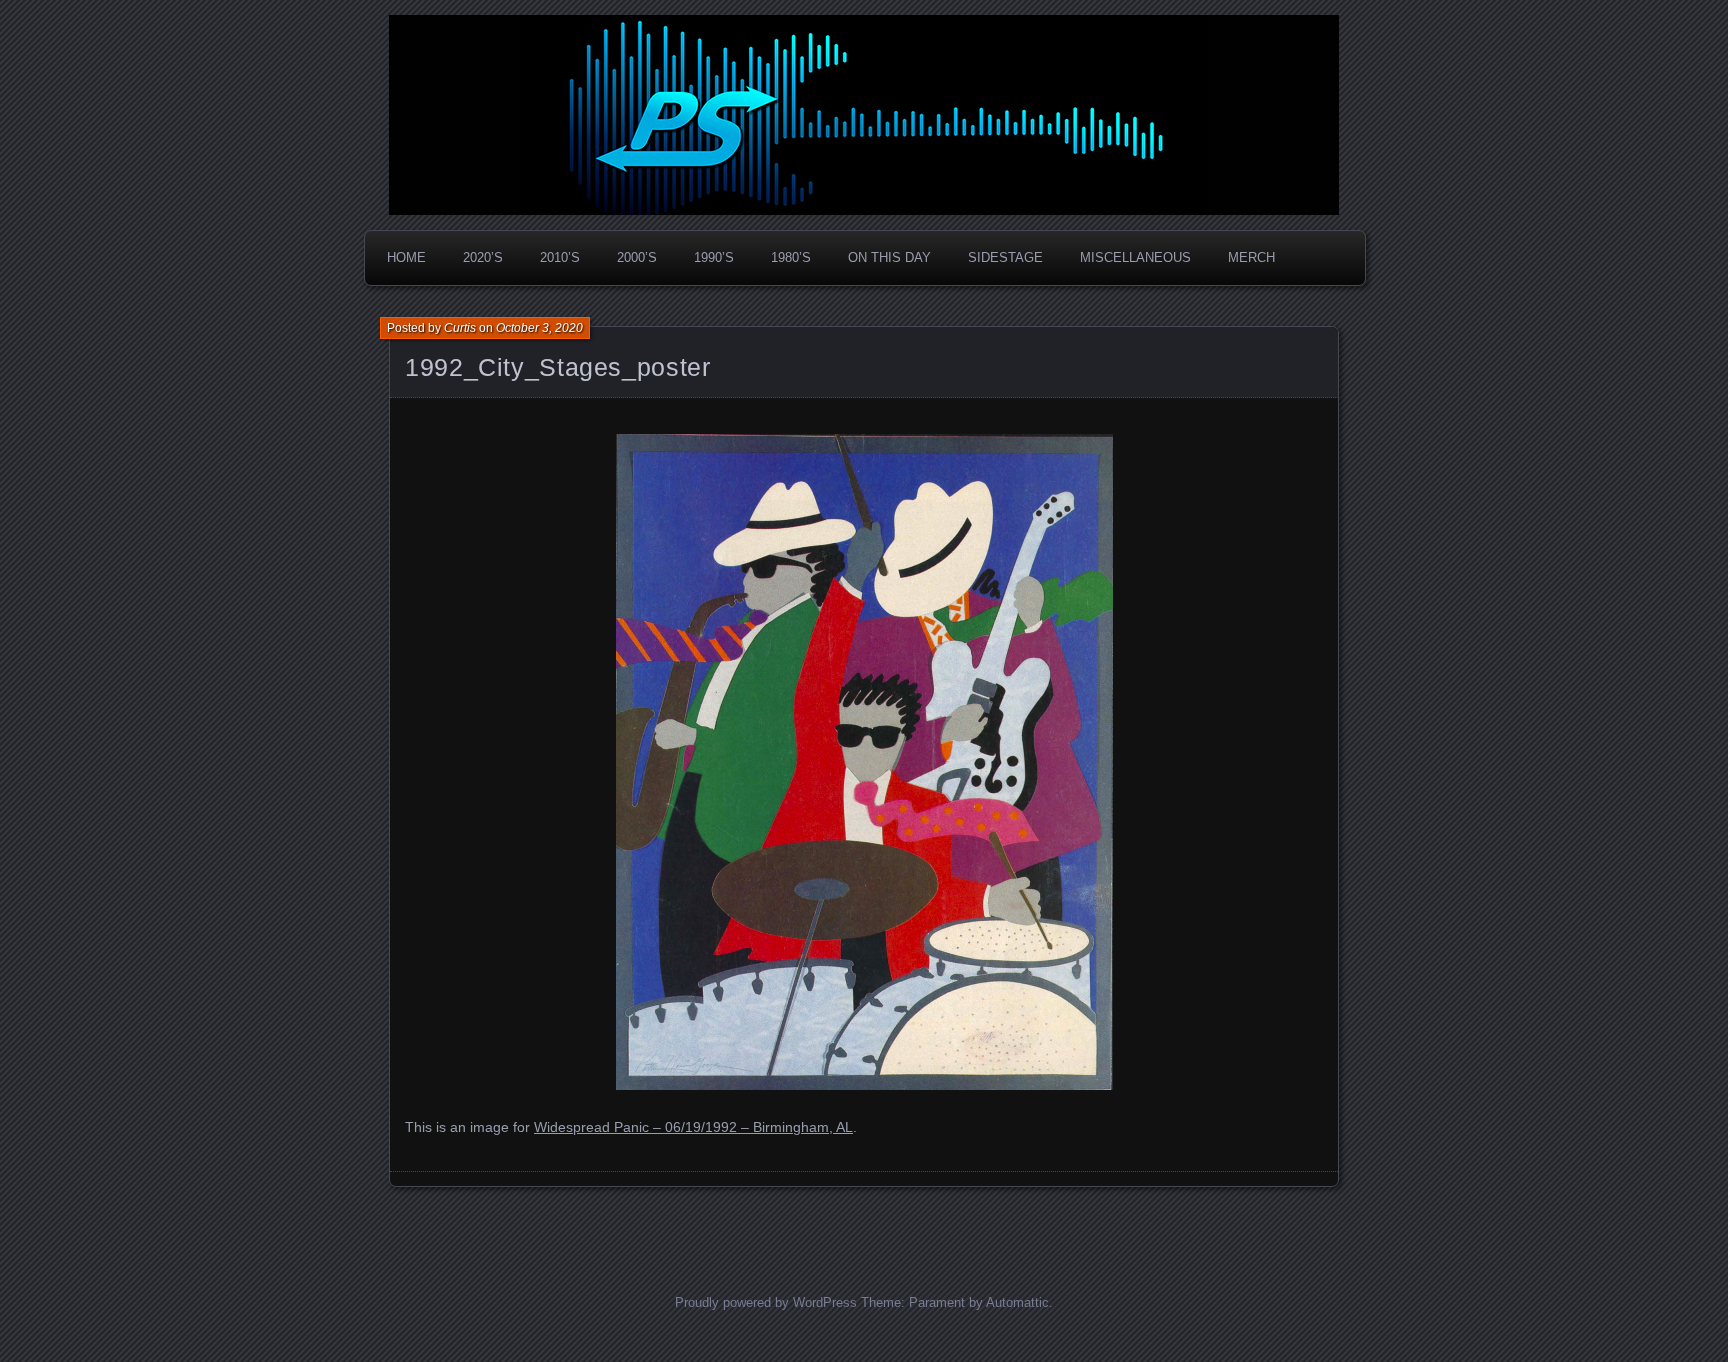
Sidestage (1005, 257)
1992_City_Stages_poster (557, 367)
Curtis (460, 328)
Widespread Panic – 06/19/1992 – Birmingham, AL (693, 1127)
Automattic (1017, 1302)
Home (406, 257)
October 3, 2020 (539, 328)
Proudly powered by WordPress (766, 1302)
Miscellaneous (1135, 257)
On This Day (889, 257)
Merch (1251, 257)
